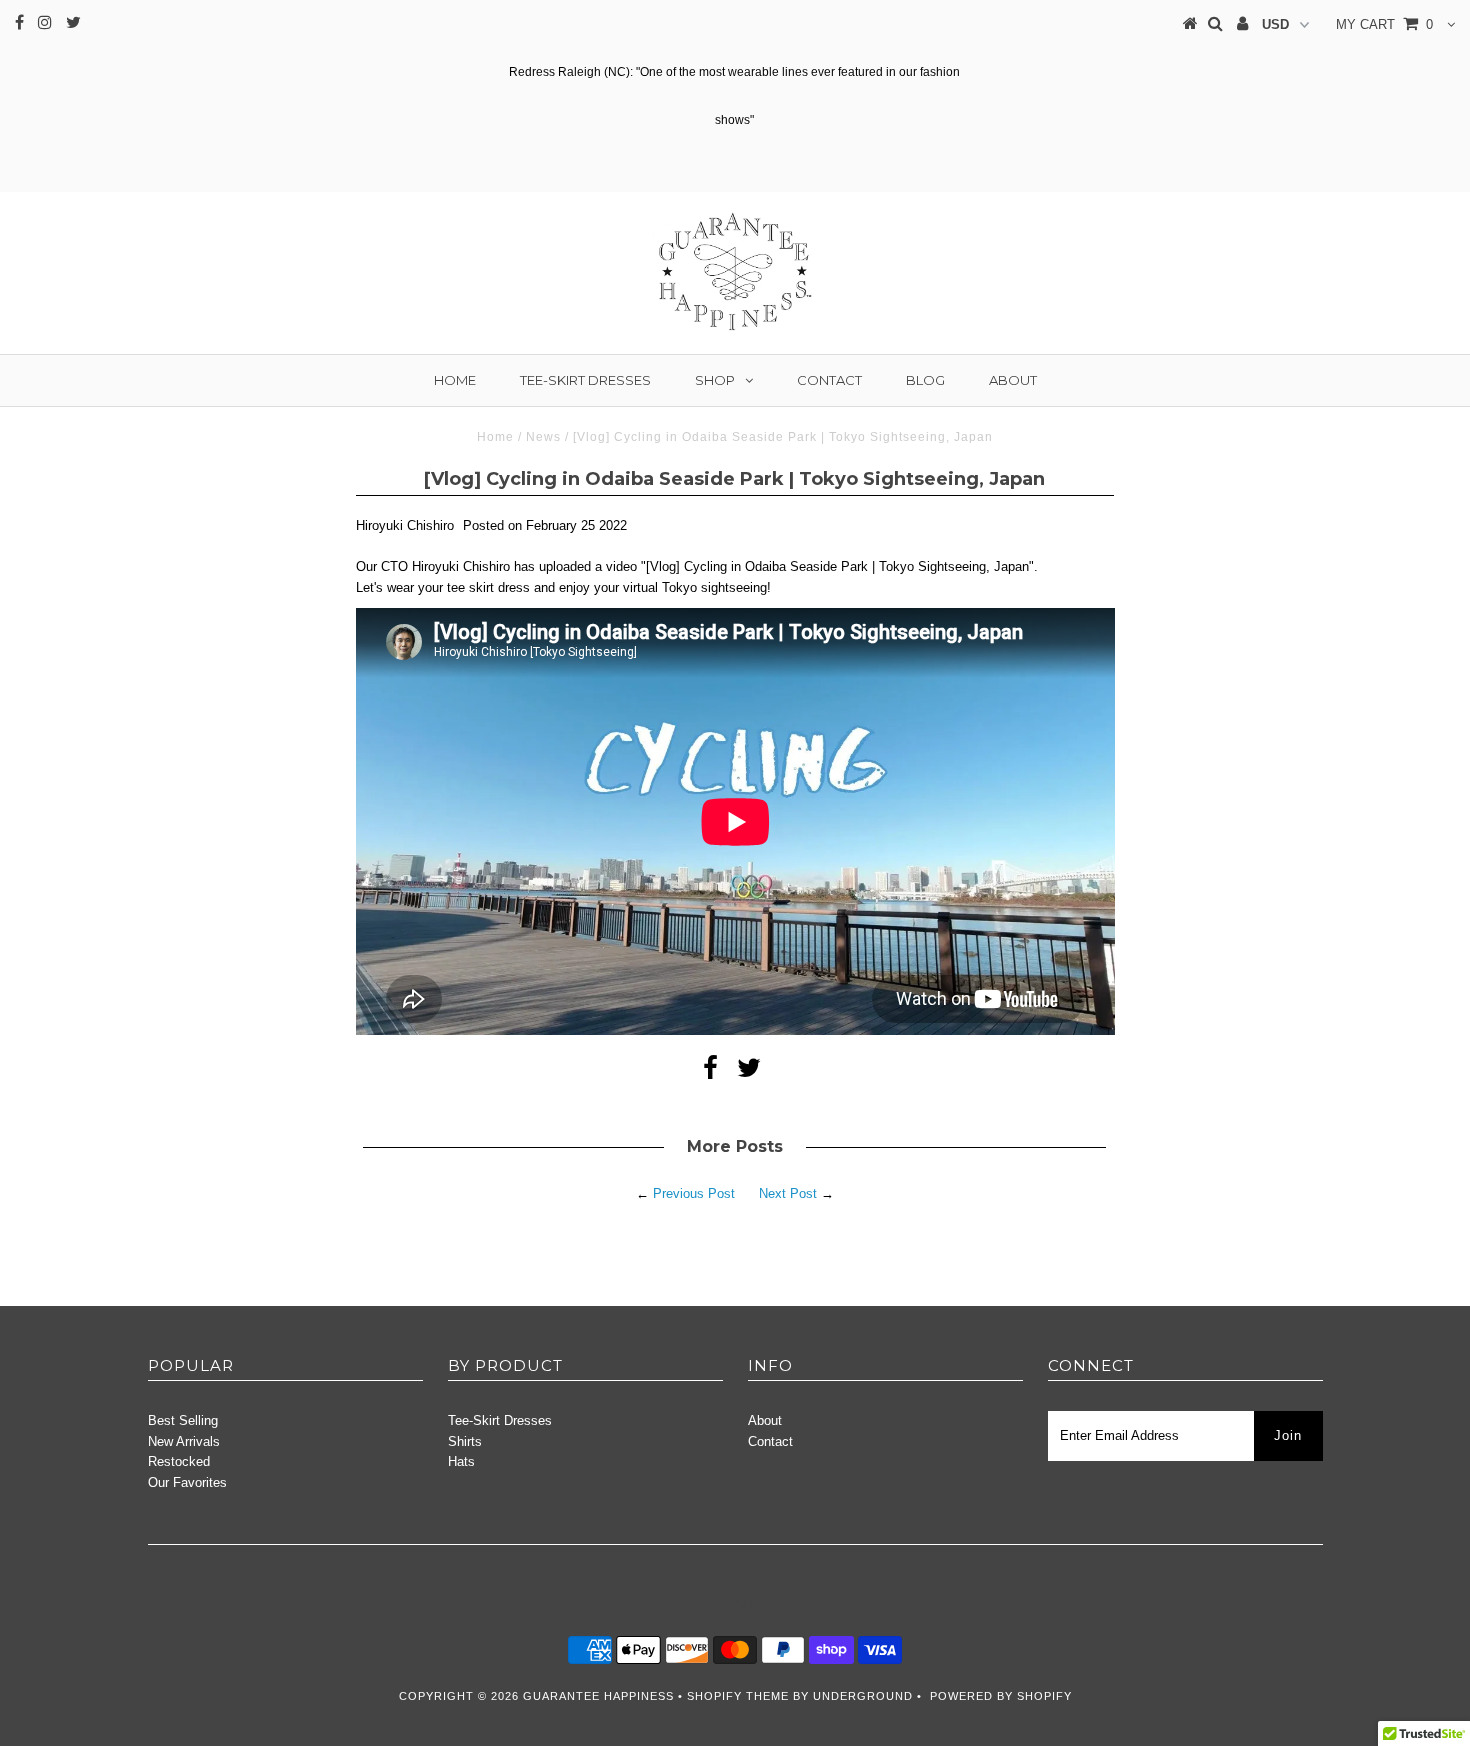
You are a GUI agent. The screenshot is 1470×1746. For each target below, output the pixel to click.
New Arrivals (184, 1441)
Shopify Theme (738, 1696)
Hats (461, 1461)
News (543, 437)
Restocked (179, 1461)
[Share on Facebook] (710, 1072)
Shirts (465, 1441)
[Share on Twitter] (749, 1072)
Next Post (788, 1193)
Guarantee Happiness (600, 1696)
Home (455, 380)
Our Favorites (187, 1482)
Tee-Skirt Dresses (585, 380)
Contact (829, 380)
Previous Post (694, 1193)
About (1013, 380)
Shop (715, 380)
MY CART (1384, 24)
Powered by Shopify (1001, 1696)
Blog (925, 380)
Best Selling (183, 1420)
